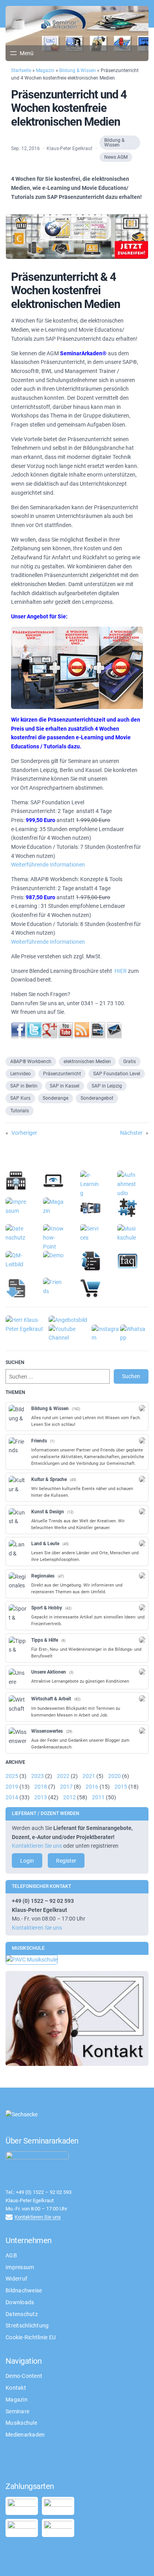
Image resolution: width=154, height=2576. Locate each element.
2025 (12, 1776)
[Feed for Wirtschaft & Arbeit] (142, 1698)
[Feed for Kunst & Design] (142, 1511)
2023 (38, 1776)
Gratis (130, 1062)
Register (66, 1861)
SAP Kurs (20, 1098)
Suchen (131, 1376)
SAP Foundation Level (117, 1074)
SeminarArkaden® (83, 353)
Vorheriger (24, 1133)
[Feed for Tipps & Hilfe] (142, 1640)
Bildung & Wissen (78, 71)
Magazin (45, 71)
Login (27, 1861)
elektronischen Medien (87, 1062)
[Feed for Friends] (142, 1440)
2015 (121, 1787)
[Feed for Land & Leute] (142, 1543)
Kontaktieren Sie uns (37, 1846)
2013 (41, 1797)
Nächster (131, 1133)
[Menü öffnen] (21, 53)
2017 (66, 1787)
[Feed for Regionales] (142, 1576)
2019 (12, 1787)
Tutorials (20, 1111)
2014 (12, 1797)
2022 (63, 1776)
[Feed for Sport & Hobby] (142, 1607)
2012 (69, 1797)
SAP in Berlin (24, 1086)
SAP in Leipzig (107, 1086)
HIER (121, 971)
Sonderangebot (97, 1098)
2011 (98, 1797)
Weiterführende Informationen (48, 865)
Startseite (21, 71)
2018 (41, 1787)
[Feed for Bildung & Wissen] (142, 1408)
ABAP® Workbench (31, 1062)
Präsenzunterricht (62, 1074)
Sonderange (55, 1098)
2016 (92, 1787)
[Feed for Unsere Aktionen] (142, 1672)
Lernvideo (21, 1074)
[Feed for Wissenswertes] (142, 1731)
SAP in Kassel (65, 1086)
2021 (89, 1776)
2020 (115, 1776)
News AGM (116, 157)
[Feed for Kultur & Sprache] (142, 1479)
